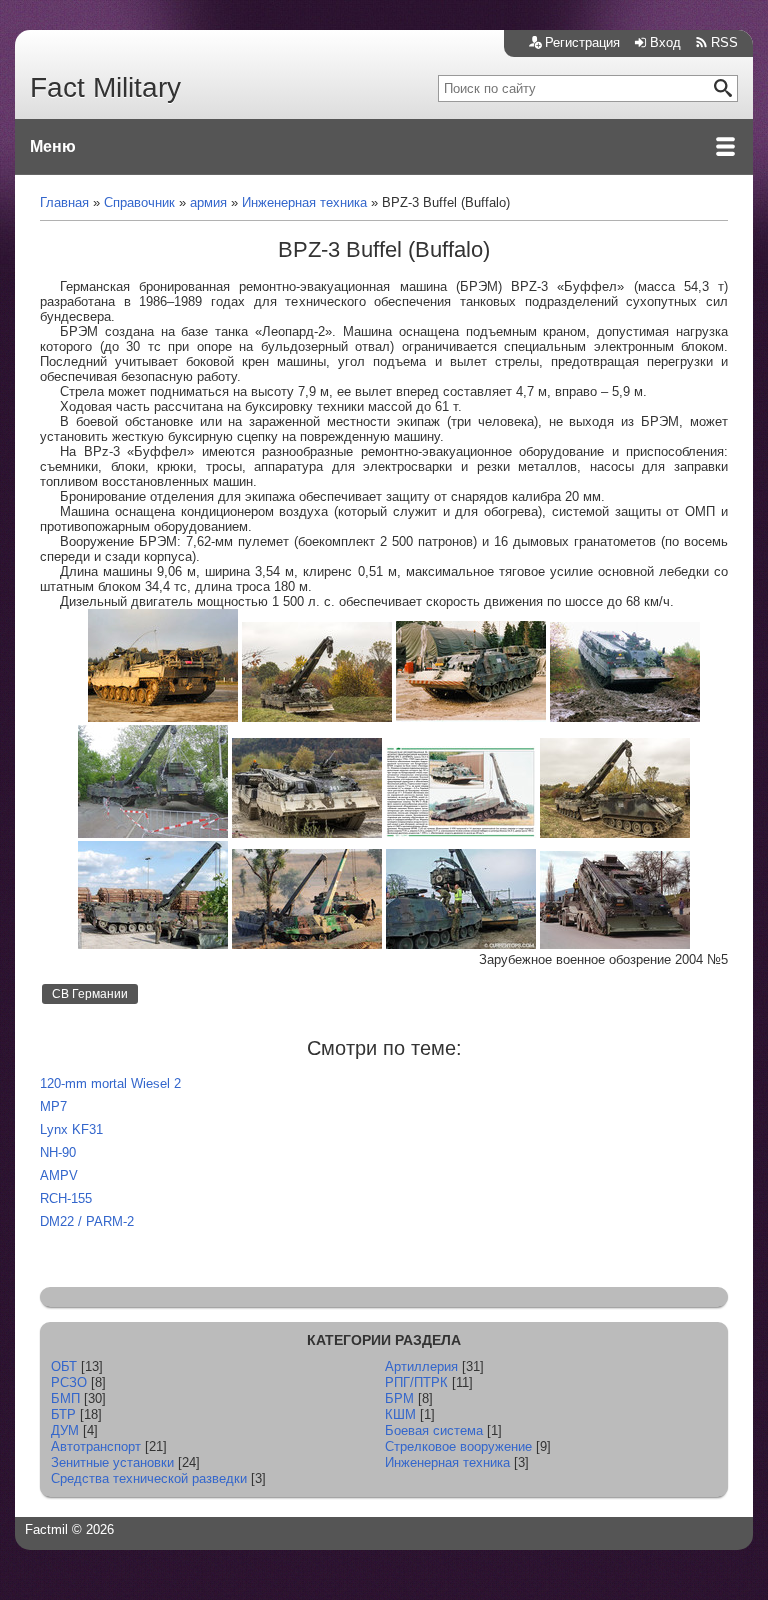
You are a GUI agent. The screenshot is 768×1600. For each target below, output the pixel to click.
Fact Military (105, 87)
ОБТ (64, 1366)
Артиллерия (421, 1366)
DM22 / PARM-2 (87, 1221)
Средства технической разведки (149, 1478)
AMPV (59, 1175)
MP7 (53, 1106)
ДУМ (65, 1430)
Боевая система (434, 1430)
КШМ (400, 1414)
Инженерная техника (447, 1462)
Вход (665, 42)
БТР (63, 1414)
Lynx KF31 (71, 1129)
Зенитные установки (112, 1462)
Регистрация (582, 42)
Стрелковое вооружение (458, 1446)
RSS (724, 42)
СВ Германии (90, 994)
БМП (65, 1398)
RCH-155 (66, 1198)
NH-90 (58, 1152)
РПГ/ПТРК (416, 1382)
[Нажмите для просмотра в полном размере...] (163, 717)
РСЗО (69, 1382)
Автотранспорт (96, 1446)
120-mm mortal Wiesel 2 (110, 1083)
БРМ (399, 1398)
